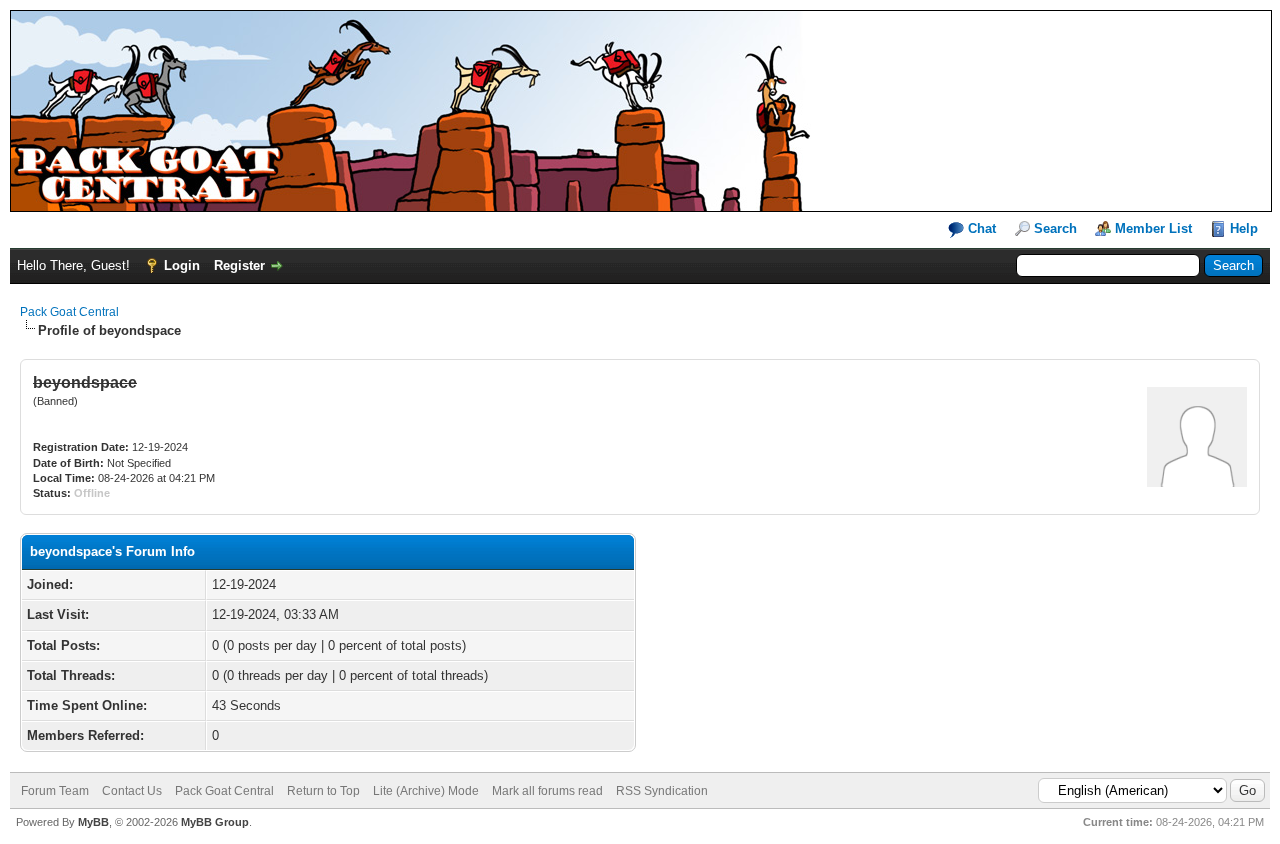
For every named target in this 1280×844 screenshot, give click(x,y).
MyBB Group (215, 822)
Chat (980, 228)
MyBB (93, 822)
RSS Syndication (662, 791)
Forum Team (55, 791)
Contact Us (132, 791)
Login (182, 265)
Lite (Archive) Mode (426, 791)
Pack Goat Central (69, 312)
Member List (1153, 228)
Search (1055, 228)
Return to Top (323, 791)
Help (1244, 228)
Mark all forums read (547, 791)
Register (239, 265)
